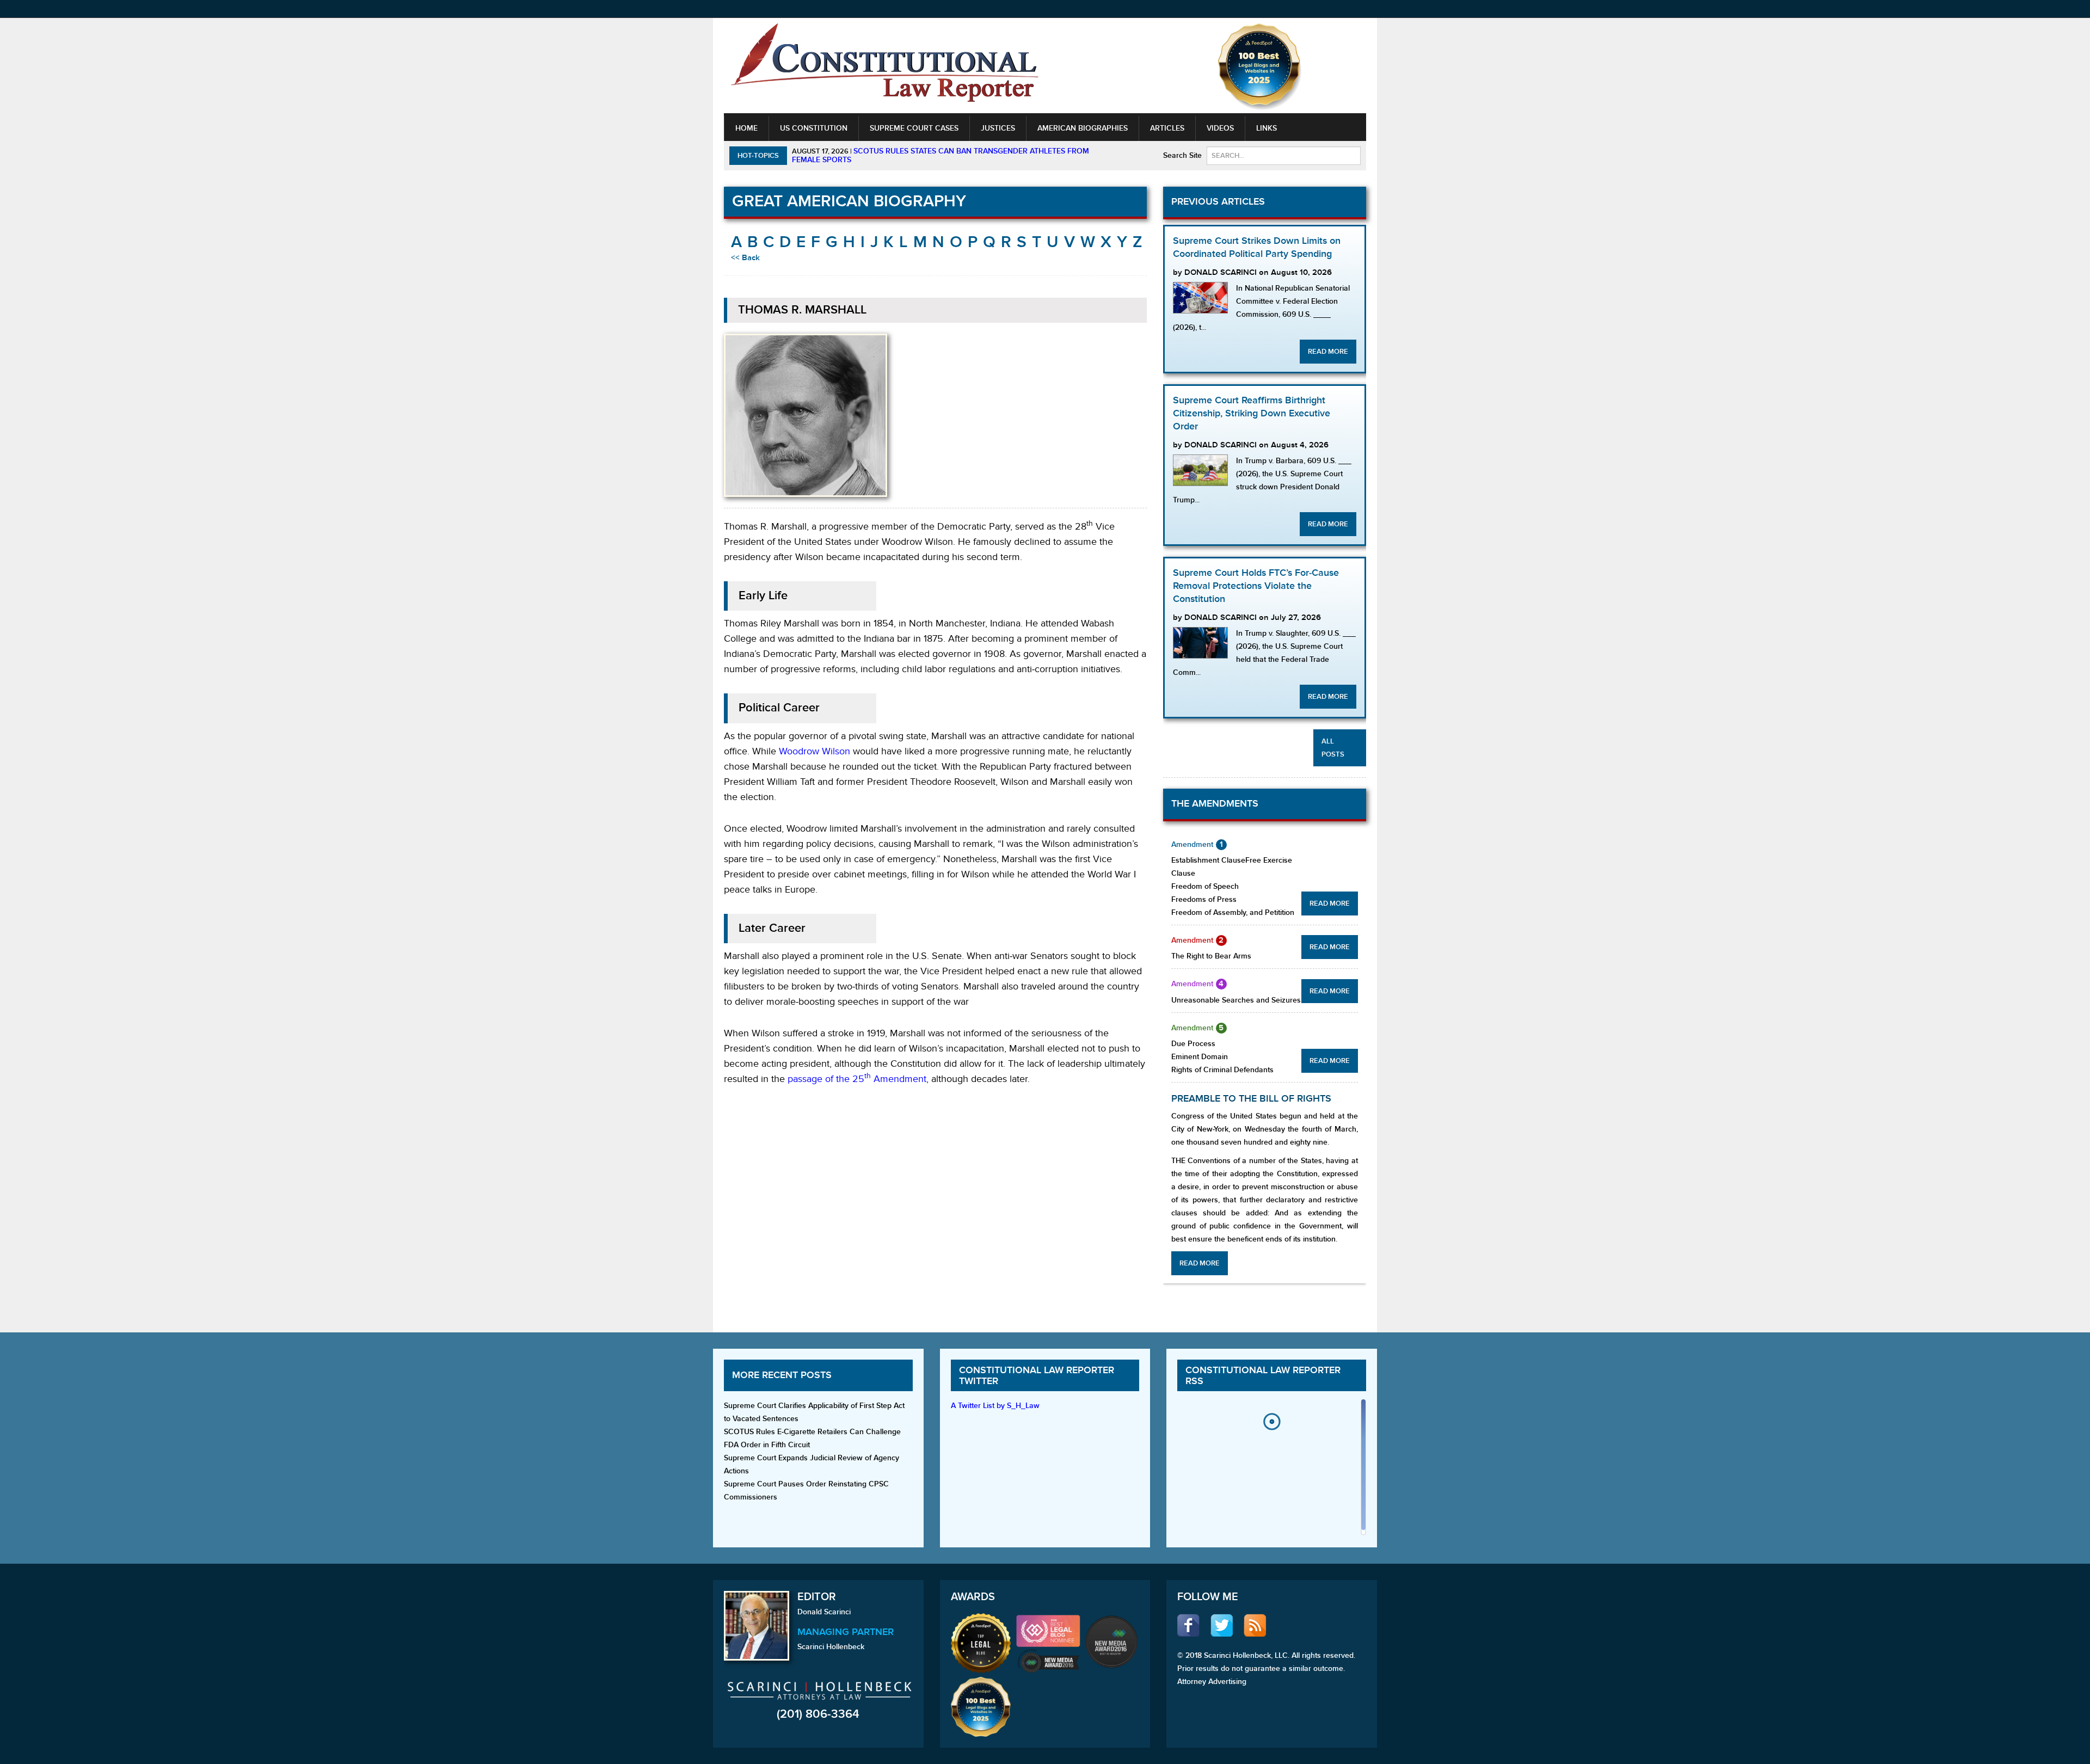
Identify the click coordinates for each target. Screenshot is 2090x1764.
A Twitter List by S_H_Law (995, 1406)
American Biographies (1083, 128)
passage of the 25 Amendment (857, 1079)
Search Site (1182, 155)
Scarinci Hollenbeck (831, 1647)
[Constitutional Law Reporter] (884, 66)
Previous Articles (1218, 202)
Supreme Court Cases (914, 128)
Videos (1220, 128)
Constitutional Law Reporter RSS (1263, 1376)
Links (1267, 128)
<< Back (745, 258)
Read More (1328, 352)
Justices (998, 128)
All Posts (1333, 748)
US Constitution (814, 128)
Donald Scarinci (824, 1612)
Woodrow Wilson (815, 751)
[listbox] (1271, 1470)
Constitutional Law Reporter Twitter (1037, 1376)
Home (746, 128)
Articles (1167, 128)
